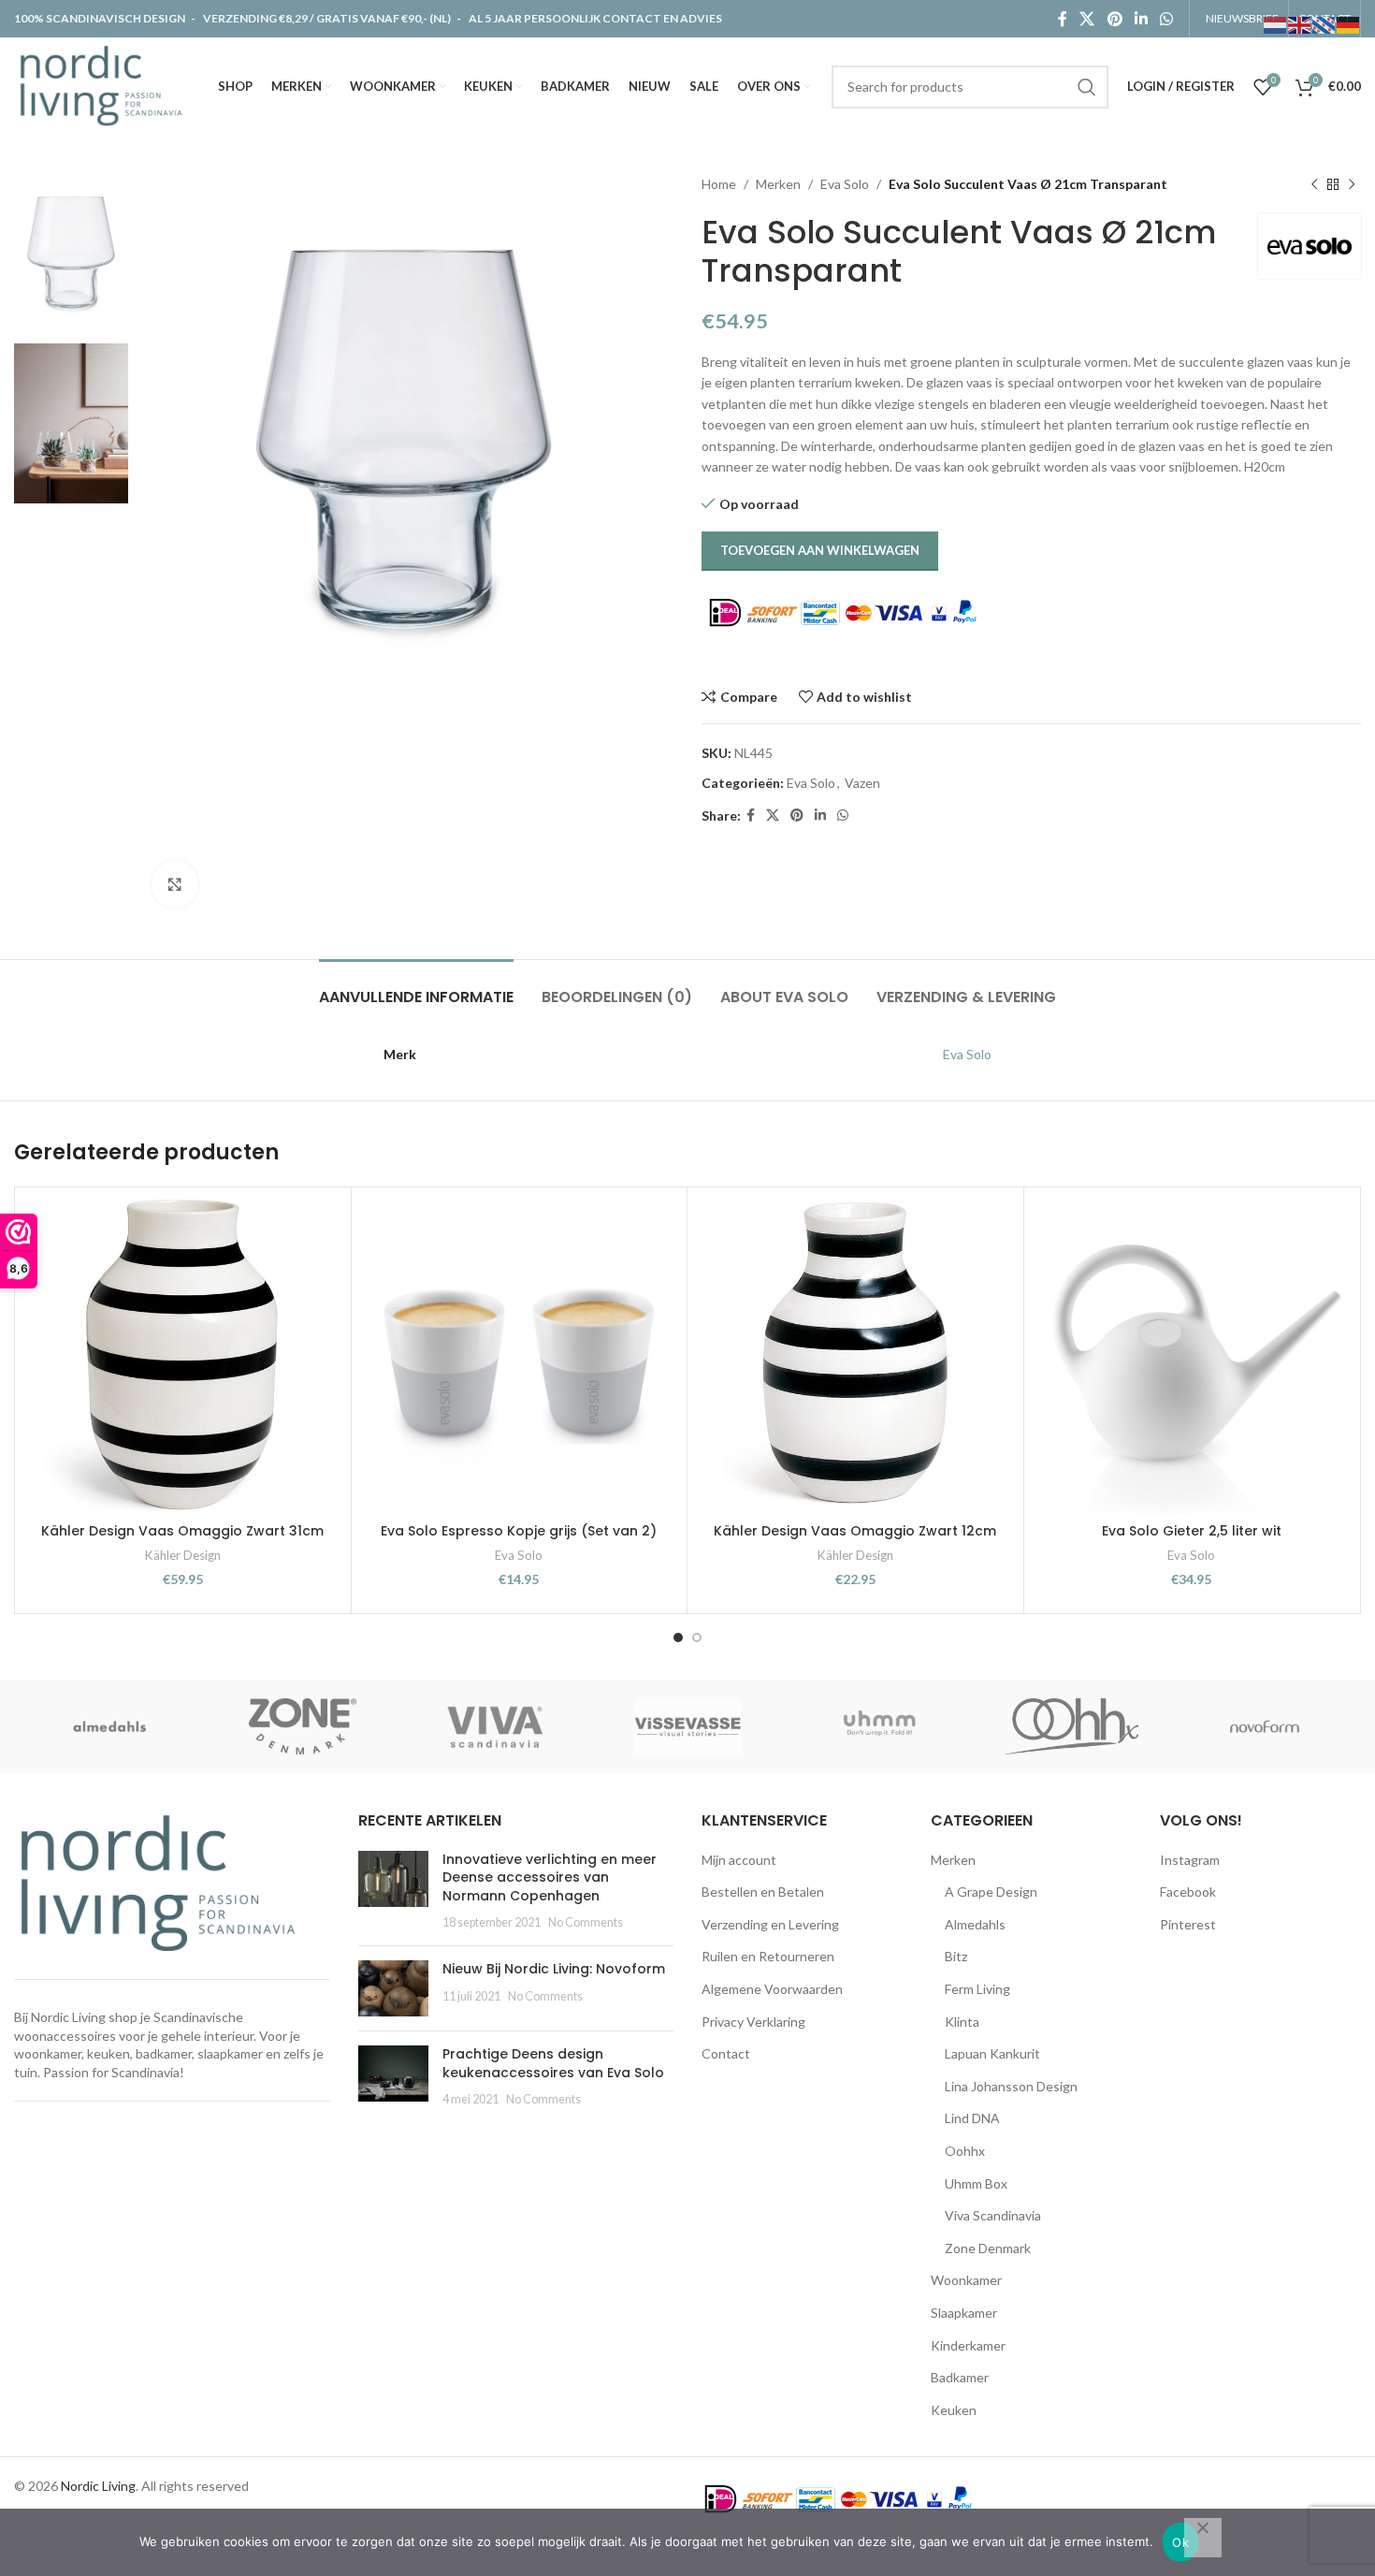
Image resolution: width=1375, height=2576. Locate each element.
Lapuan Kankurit (992, 2053)
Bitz (956, 1956)
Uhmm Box (976, 2183)
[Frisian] (1324, 24)
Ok (1180, 2542)
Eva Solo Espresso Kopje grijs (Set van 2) (519, 1531)
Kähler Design (183, 1555)
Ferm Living (977, 1989)
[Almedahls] (110, 1726)
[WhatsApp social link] (1167, 19)
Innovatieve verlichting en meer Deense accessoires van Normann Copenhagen (550, 1877)
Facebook (1188, 1892)
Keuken (954, 2410)
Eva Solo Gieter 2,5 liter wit (1192, 1531)
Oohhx (965, 2151)
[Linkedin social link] (1141, 19)
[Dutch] (1276, 24)
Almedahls (975, 1924)
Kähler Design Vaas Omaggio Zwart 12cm (855, 1531)
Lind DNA (972, 2118)
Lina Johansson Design (1011, 2086)
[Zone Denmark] (303, 1726)
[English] (1300, 24)
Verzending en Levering (770, 1924)
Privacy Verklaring (753, 2022)
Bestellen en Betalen (763, 1892)
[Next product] (1352, 184)
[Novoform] (1265, 1726)
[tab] (416, 988)
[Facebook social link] (1062, 19)
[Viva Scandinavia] (495, 1726)
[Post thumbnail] (393, 1891)
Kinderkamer (968, 2345)
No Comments (586, 1922)
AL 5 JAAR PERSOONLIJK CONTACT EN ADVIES (595, 18)
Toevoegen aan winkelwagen (820, 550)
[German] (1349, 24)
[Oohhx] (1072, 1726)
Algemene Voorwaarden (772, 1989)
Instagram (1190, 1860)
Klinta (962, 2022)
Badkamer (960, 2377)
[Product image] (1192, 1355)
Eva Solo (845, 184)
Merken (778, 184)
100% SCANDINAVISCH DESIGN (101, 18)
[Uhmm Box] (880, 1726)
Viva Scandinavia (993, 2215)
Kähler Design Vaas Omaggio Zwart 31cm (182, 1531)
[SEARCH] (1087, 87)
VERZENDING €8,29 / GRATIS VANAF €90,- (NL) (327, 18)
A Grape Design (991, 1892)
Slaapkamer (964, 2313)
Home (719, 184)
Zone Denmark (988, 2248)
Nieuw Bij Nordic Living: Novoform (554, 1969)
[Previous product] (1314, 184)
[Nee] (1203, 2538)
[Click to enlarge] (175, 884)
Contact (726, 2053)
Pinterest (1188, 1924)
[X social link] (1087, 19)
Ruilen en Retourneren (768, 1956)
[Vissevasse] (687, 1726)
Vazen (862, 783)
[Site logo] (105, 85)
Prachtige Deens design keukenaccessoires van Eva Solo (553, 2063)
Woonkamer (966, 2280)
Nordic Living (98, 2486)
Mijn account (739, 1860)
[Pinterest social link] (1114, 19)
